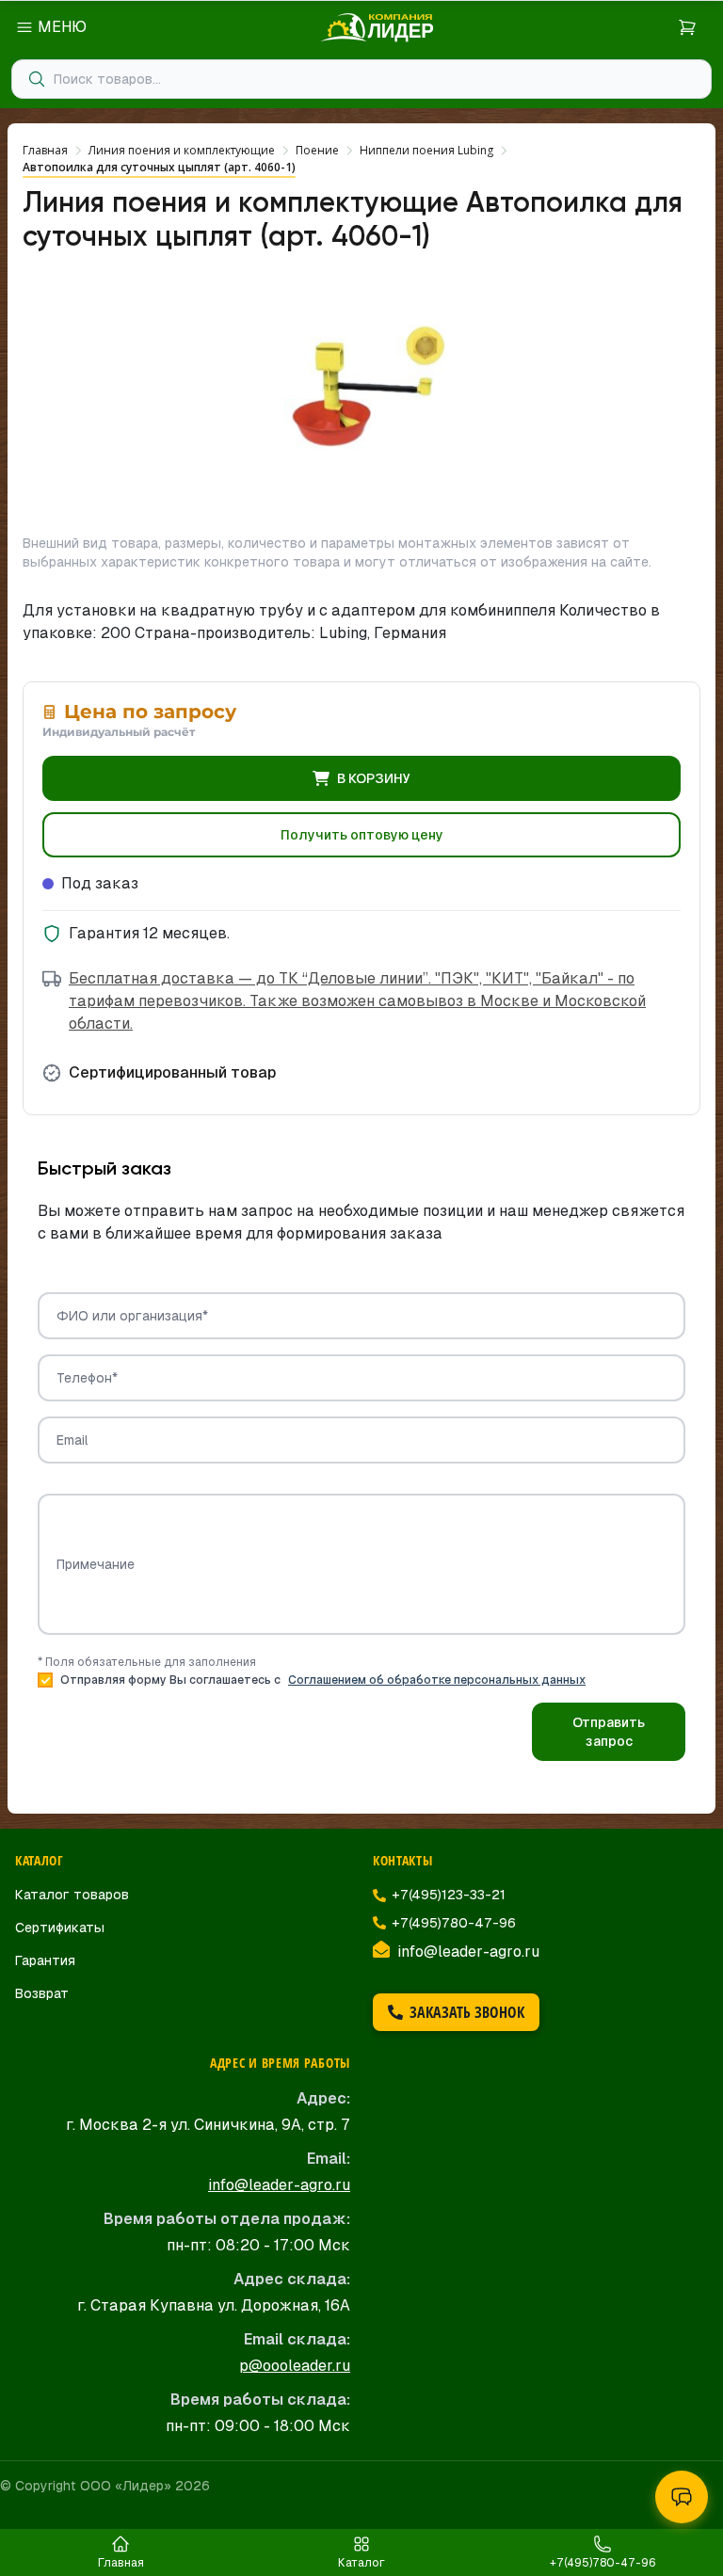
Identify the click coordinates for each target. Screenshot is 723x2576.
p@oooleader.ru (295, 2366)
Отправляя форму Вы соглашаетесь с (323, 1680)
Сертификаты (60, 1928)
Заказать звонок (467, 2012)
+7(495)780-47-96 (454, 1923)
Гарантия (45, 1960)
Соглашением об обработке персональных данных (437, 1680)
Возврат (42, 1993)
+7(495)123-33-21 (449, 1895)
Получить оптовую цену (362, 835)
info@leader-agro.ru (468, 1952)
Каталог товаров (72, 1895)
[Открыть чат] (682, 2497)
